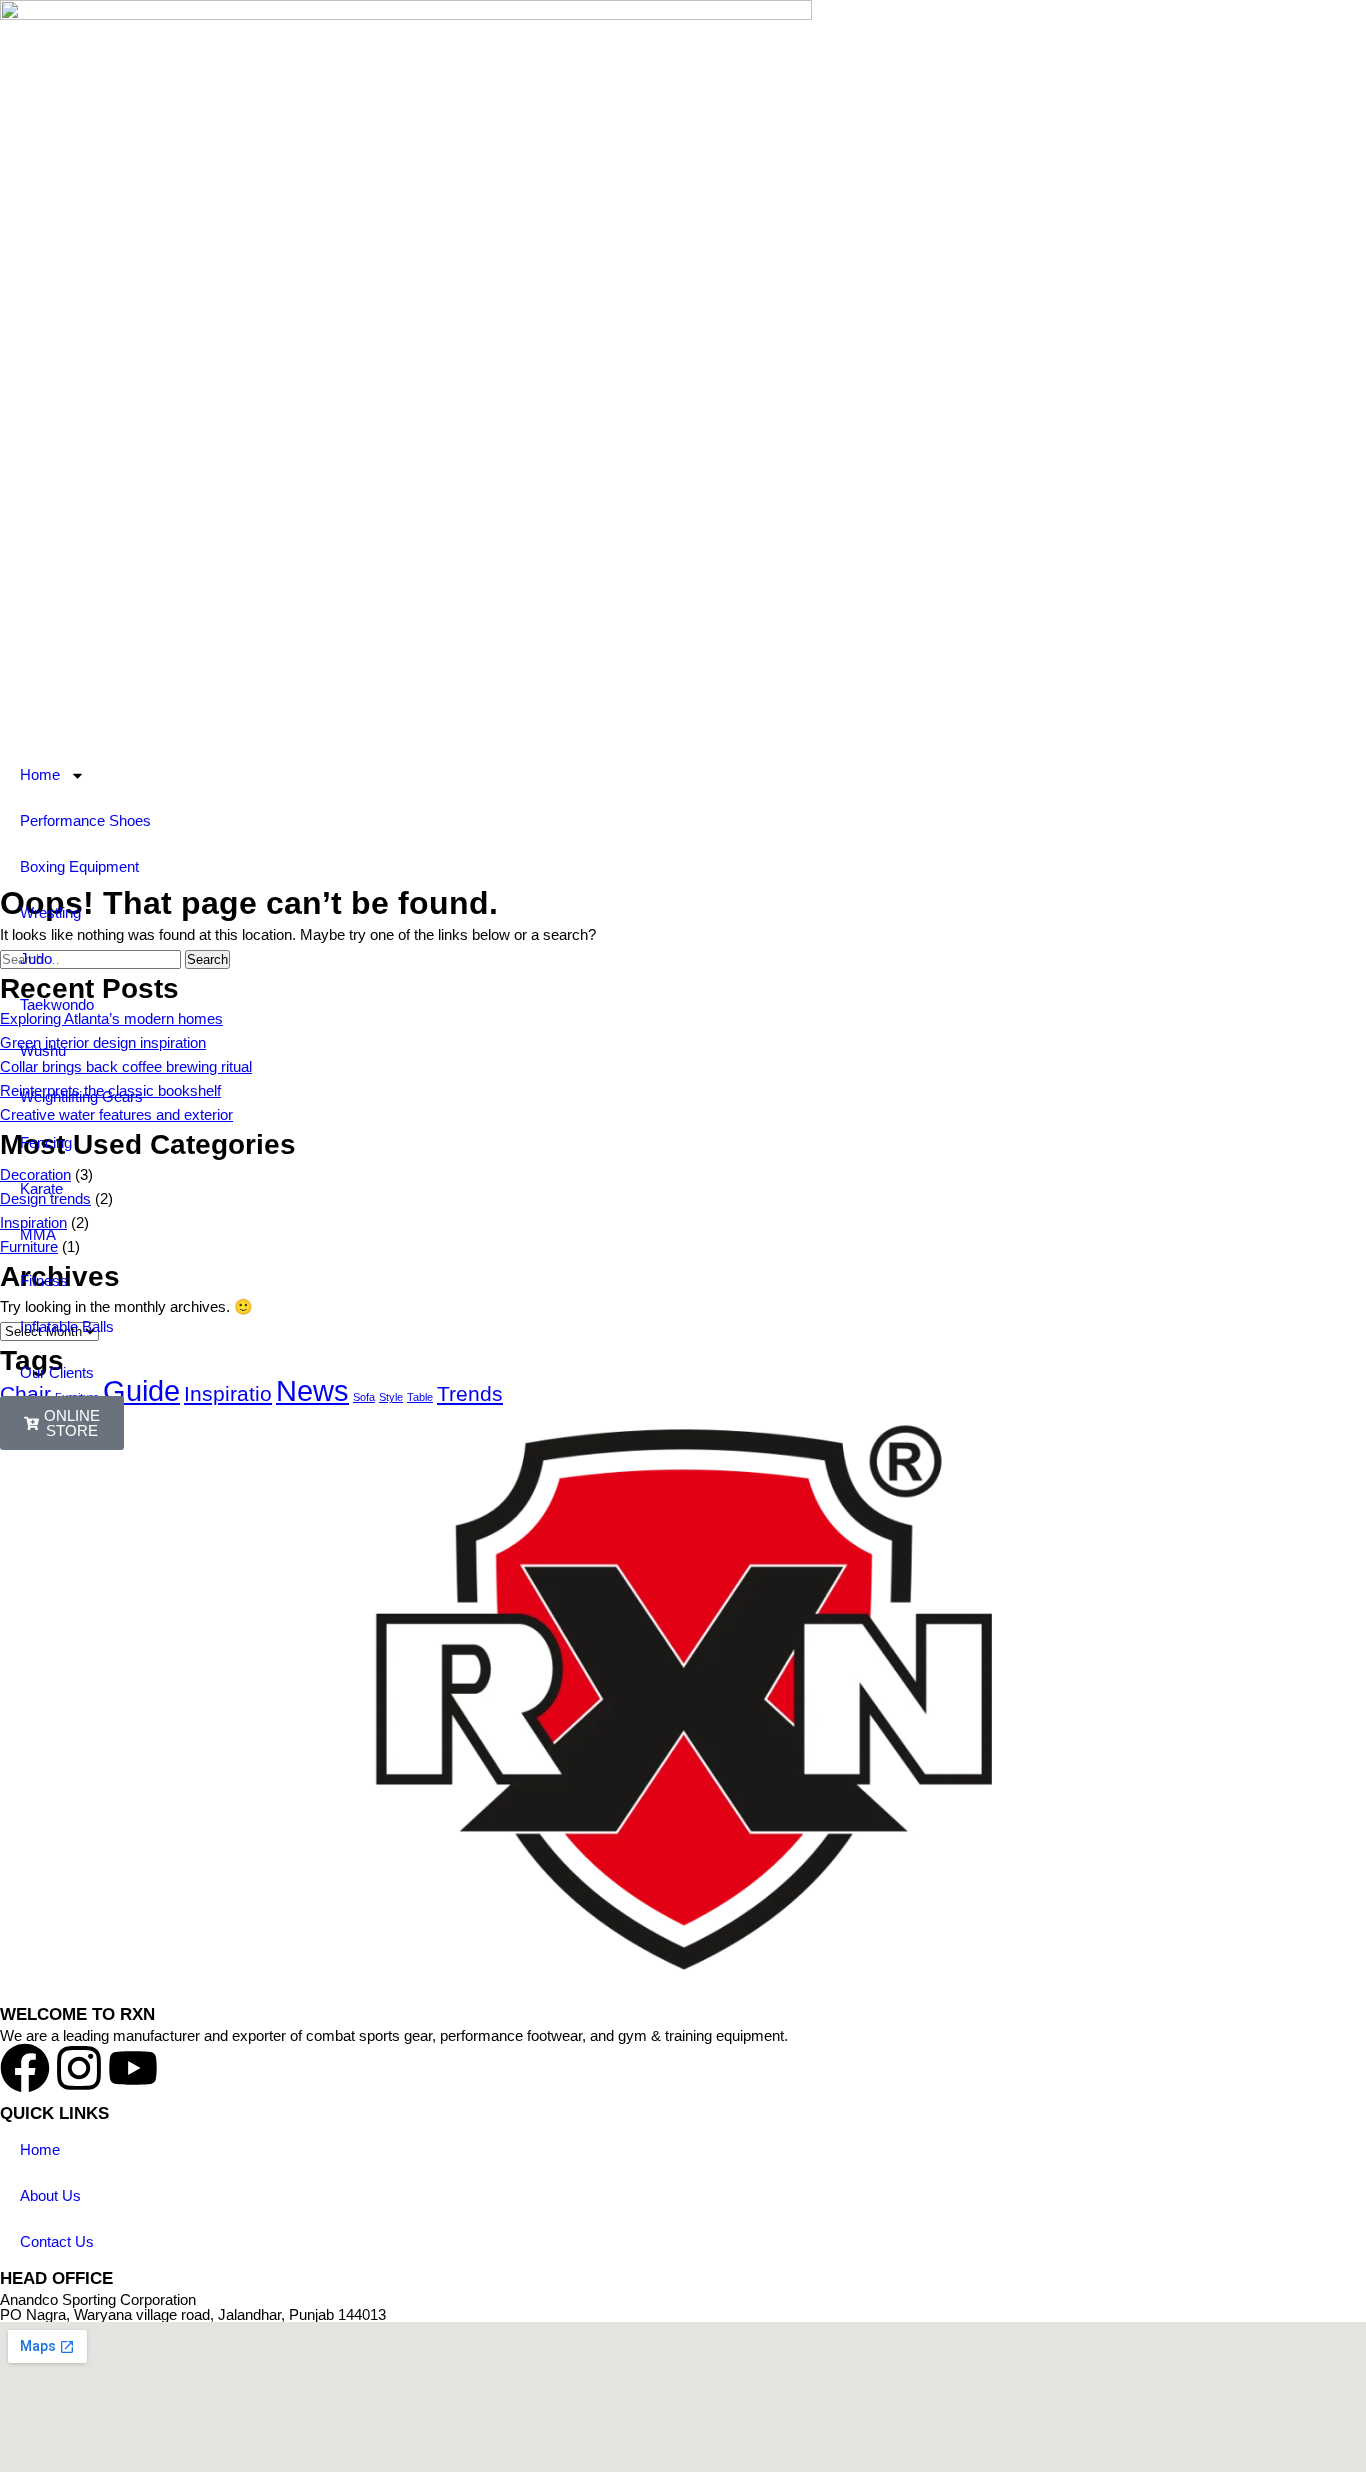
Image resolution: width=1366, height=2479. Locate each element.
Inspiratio (228, 1393)
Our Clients (57, 1372)
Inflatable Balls (67, 1326)
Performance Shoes (85, 820)
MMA (38, 1234)
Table (420, 1397)
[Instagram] (79, 2068)
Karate (41, 1188)
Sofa (364, 1397)
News (312, 1390)
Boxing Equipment (79, 866)
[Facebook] (25, 2068)
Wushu (43, 1050)
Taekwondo (57, 1004)
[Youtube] (133, 2068)
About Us (50, 2195)
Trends (470, 1393)
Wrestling (50, 912)
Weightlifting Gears (81, 1096)
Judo (36, 958)
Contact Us (57, 2241)
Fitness (44, 1280)
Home (40, 774)
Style (391, 1397)
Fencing (46, 1142)
